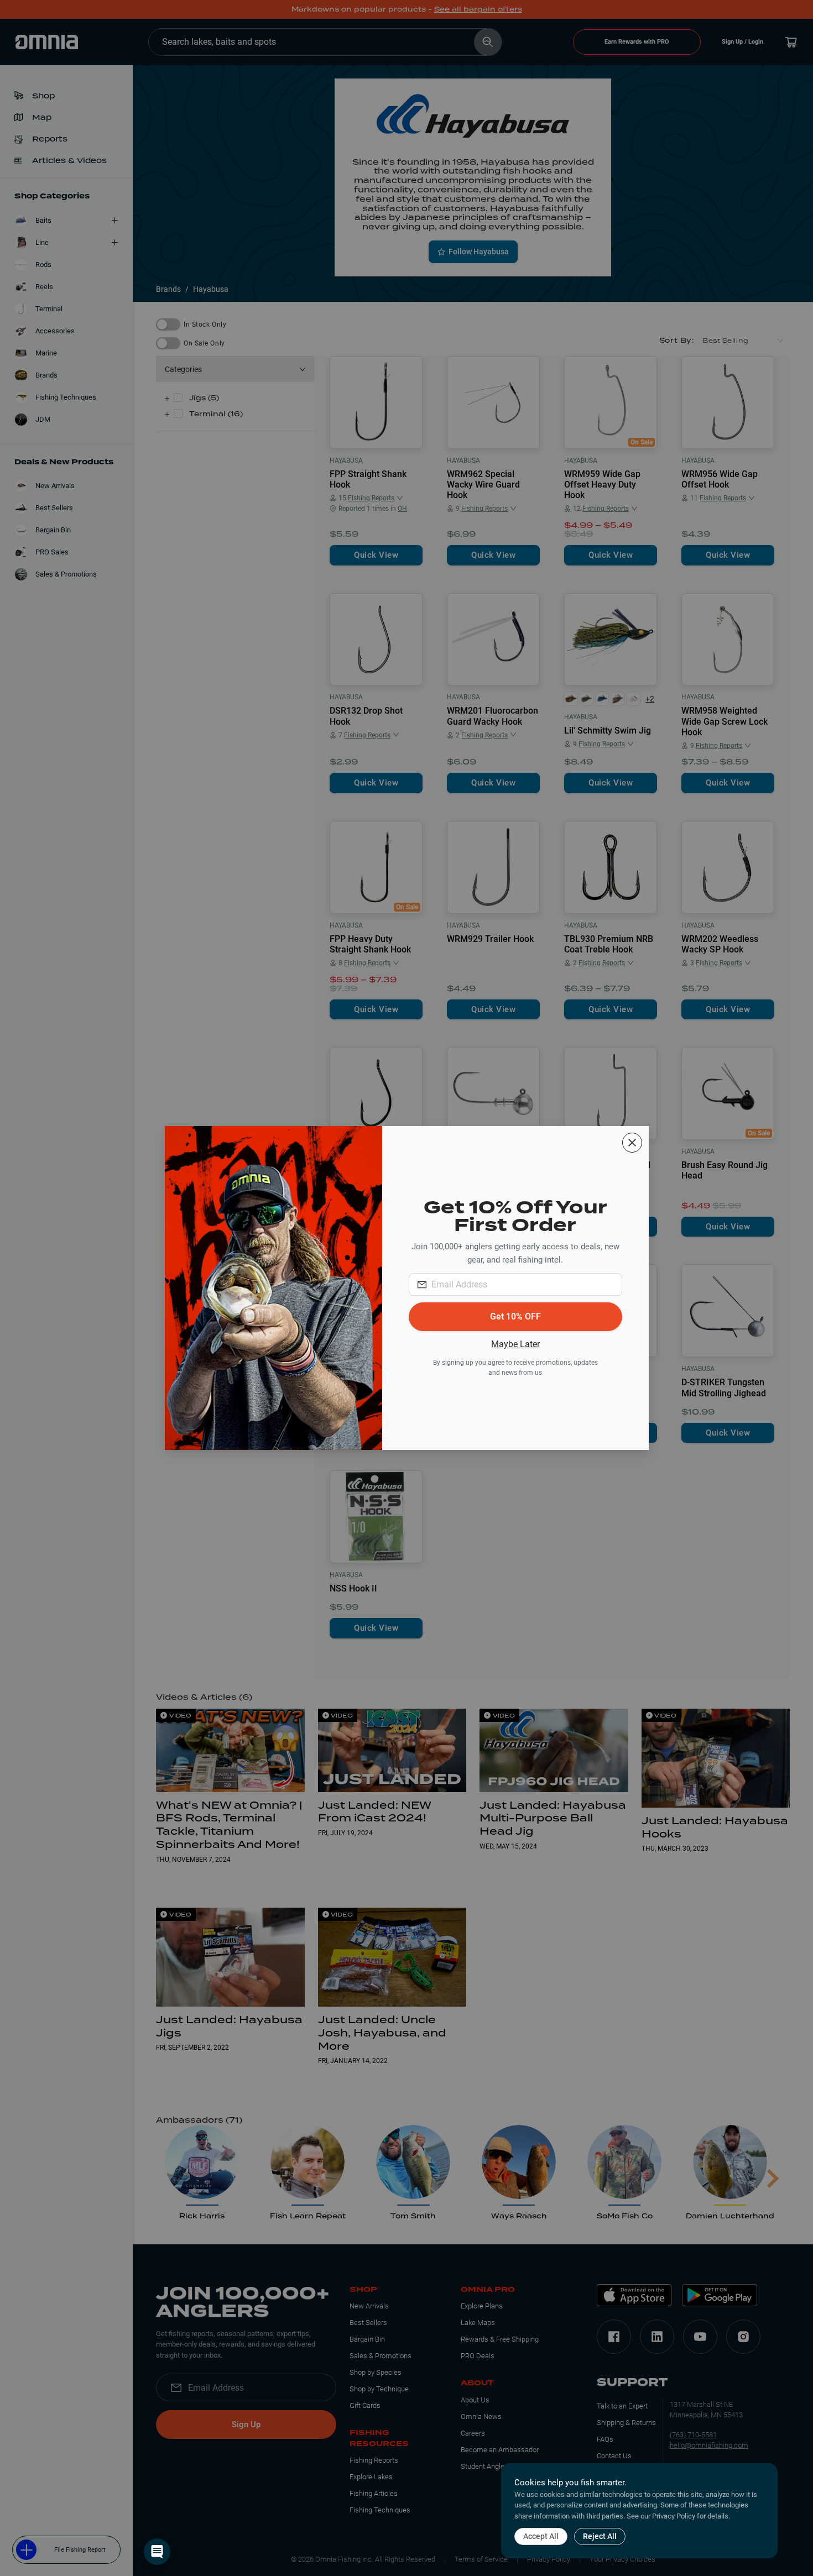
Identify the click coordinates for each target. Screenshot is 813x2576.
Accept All (541, 2536)
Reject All (600, 2536)
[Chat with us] (157, 2552)
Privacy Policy (674, 2516)
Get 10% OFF (515, 1316)
